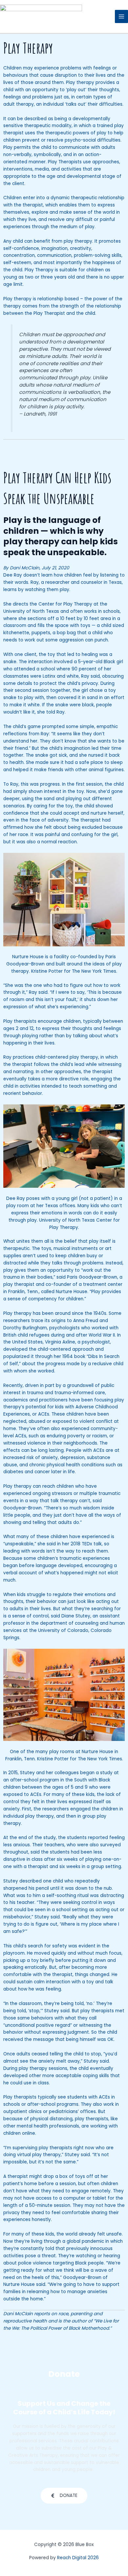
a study (104, 1773)
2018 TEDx (82, 1544)
